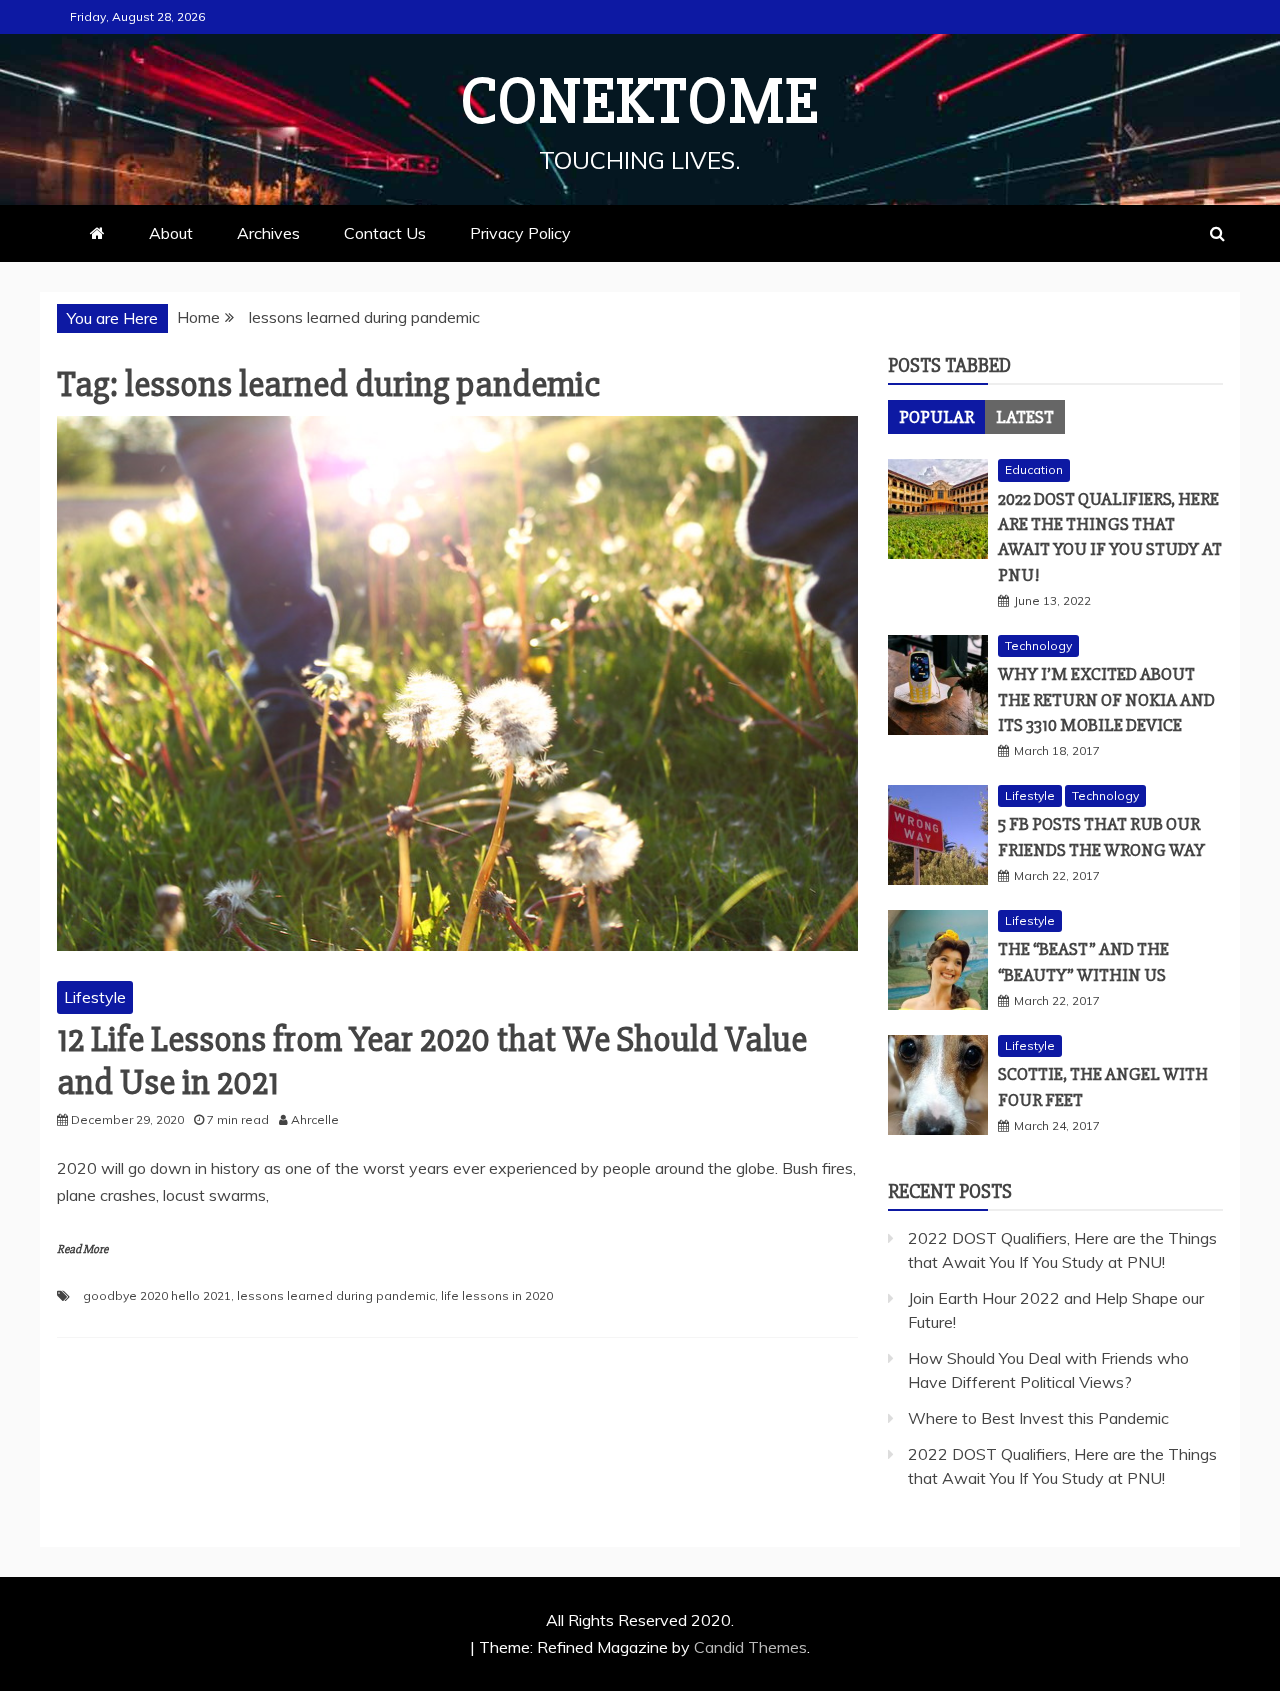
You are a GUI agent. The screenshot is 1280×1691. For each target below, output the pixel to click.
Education (1034, 469)
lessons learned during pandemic (336, 1295)
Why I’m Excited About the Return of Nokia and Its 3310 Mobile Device (1106, 699)
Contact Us (385, 233)
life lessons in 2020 (497, 1295)
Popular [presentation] (936, 417)
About (171, 233)
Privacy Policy (520, 233)
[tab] (936, 417)
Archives (268, 233)
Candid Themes (750, 1647)
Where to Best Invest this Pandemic (1038, 1418)
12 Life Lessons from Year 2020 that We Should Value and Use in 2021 (432, 1061)
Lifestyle (95, 997)
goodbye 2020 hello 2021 (157, 1295)
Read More (82, 1249)
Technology (1038, 645)
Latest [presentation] (1025, 417)
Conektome (640, 102)
